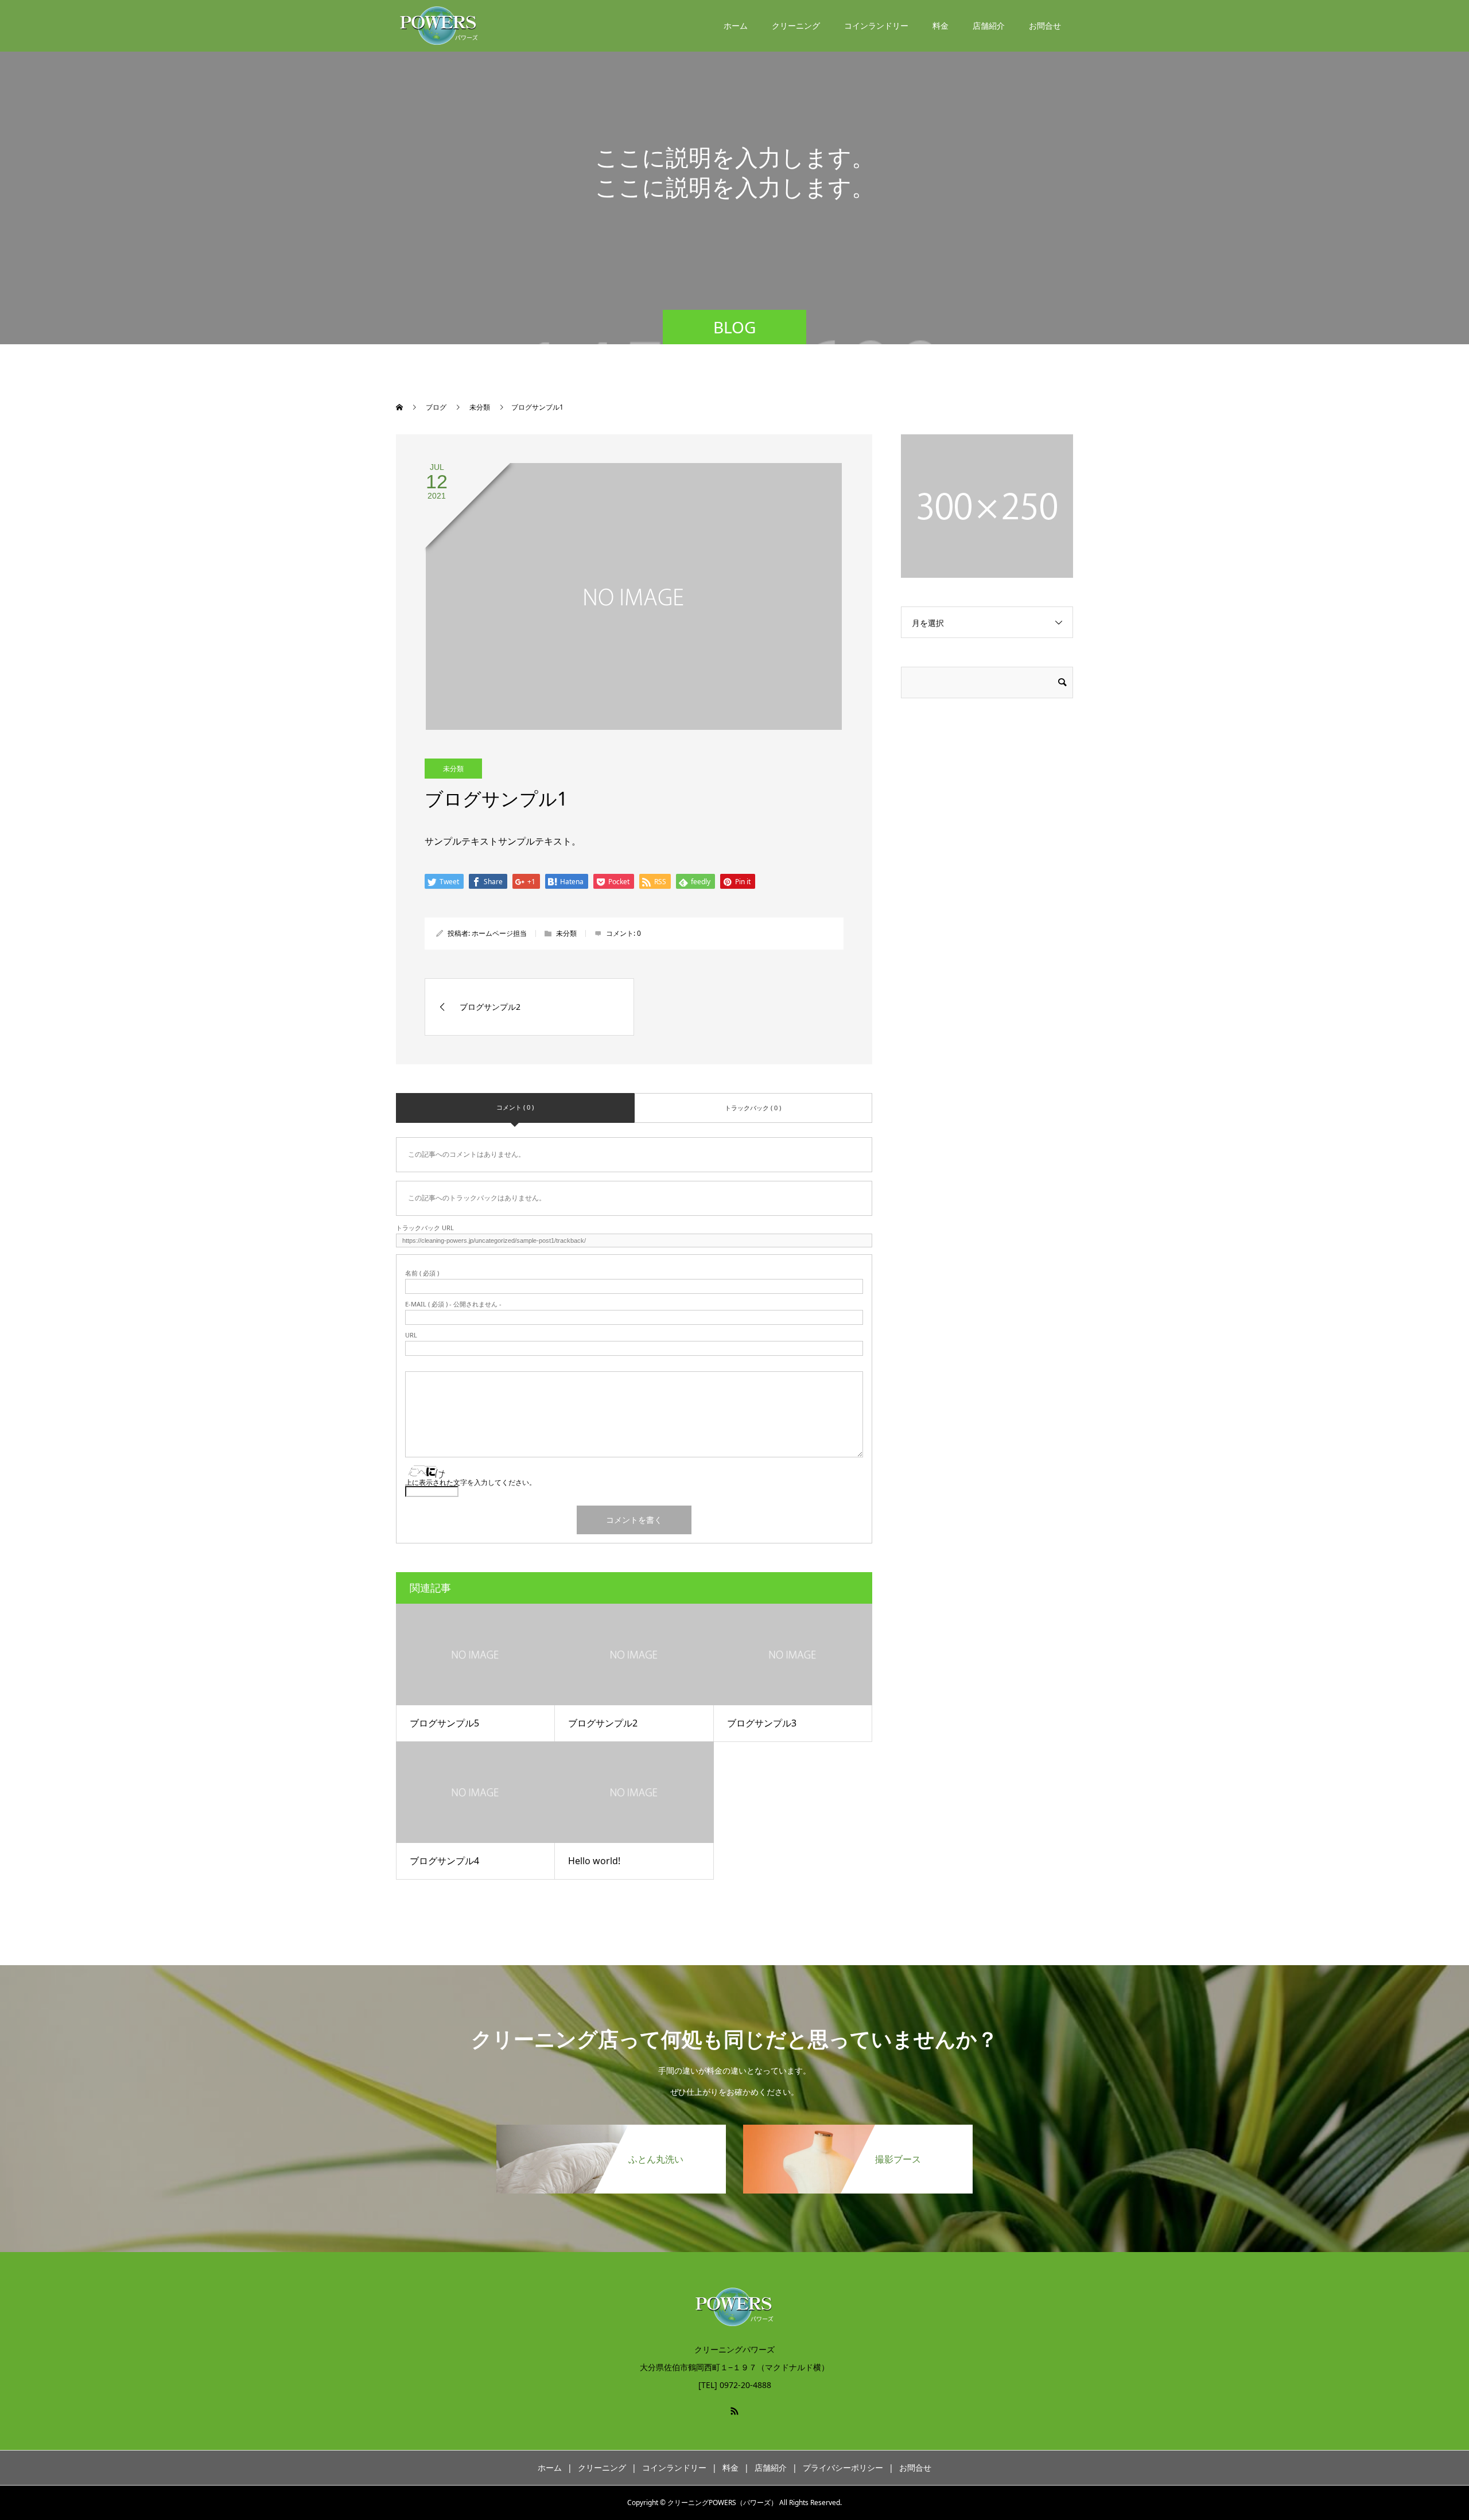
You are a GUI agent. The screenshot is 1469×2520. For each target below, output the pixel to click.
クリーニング (796, 26)
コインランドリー (876, 26)
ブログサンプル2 (603, 1723)
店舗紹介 (989, 26)
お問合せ (1045, 26)
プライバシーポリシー (843, 2467)
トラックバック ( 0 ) (753, 1108)
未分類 (453, 769)
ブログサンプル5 (444, 1723)
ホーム (736, 26)
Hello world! (594, 1861)
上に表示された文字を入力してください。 (471, 1482)
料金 (941, 26)
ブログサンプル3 (762, 1723)
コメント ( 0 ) (515, 1107)
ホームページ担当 (499, 933)
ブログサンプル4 (444, 1861)
